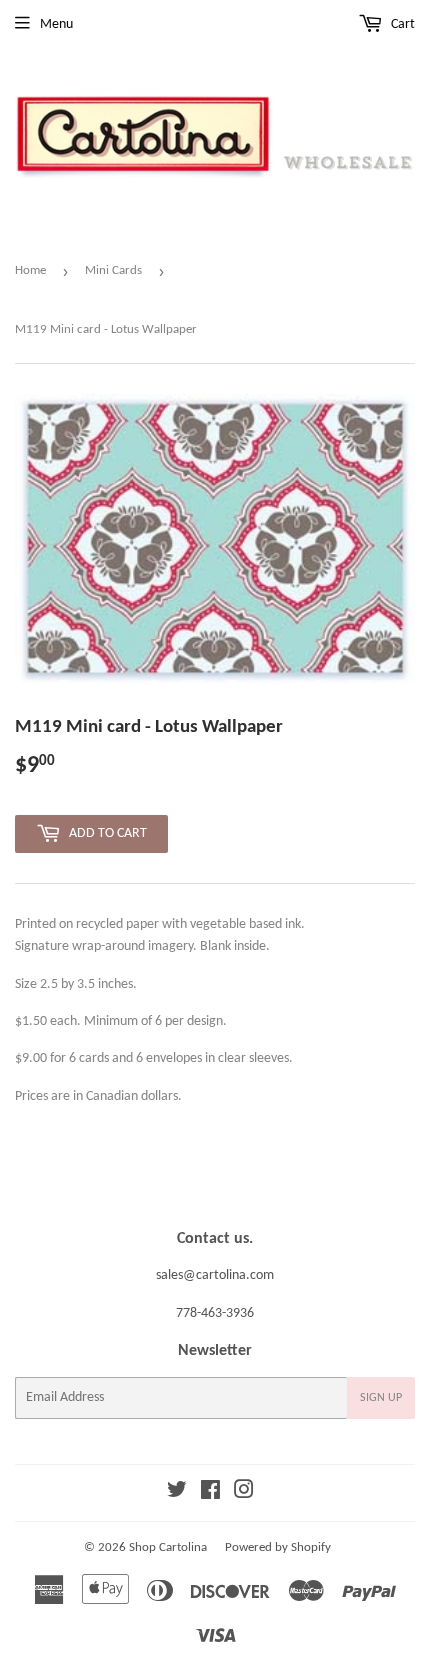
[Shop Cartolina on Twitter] (177, 1493)
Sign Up (381, 1398)
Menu (56, 24)
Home (30, 270)
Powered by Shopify (278, 1547)
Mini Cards (113, 270)
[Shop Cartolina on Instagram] (244, 1493)
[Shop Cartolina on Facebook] (210, 1493)
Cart (401, 24)
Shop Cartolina (168, 1547)
